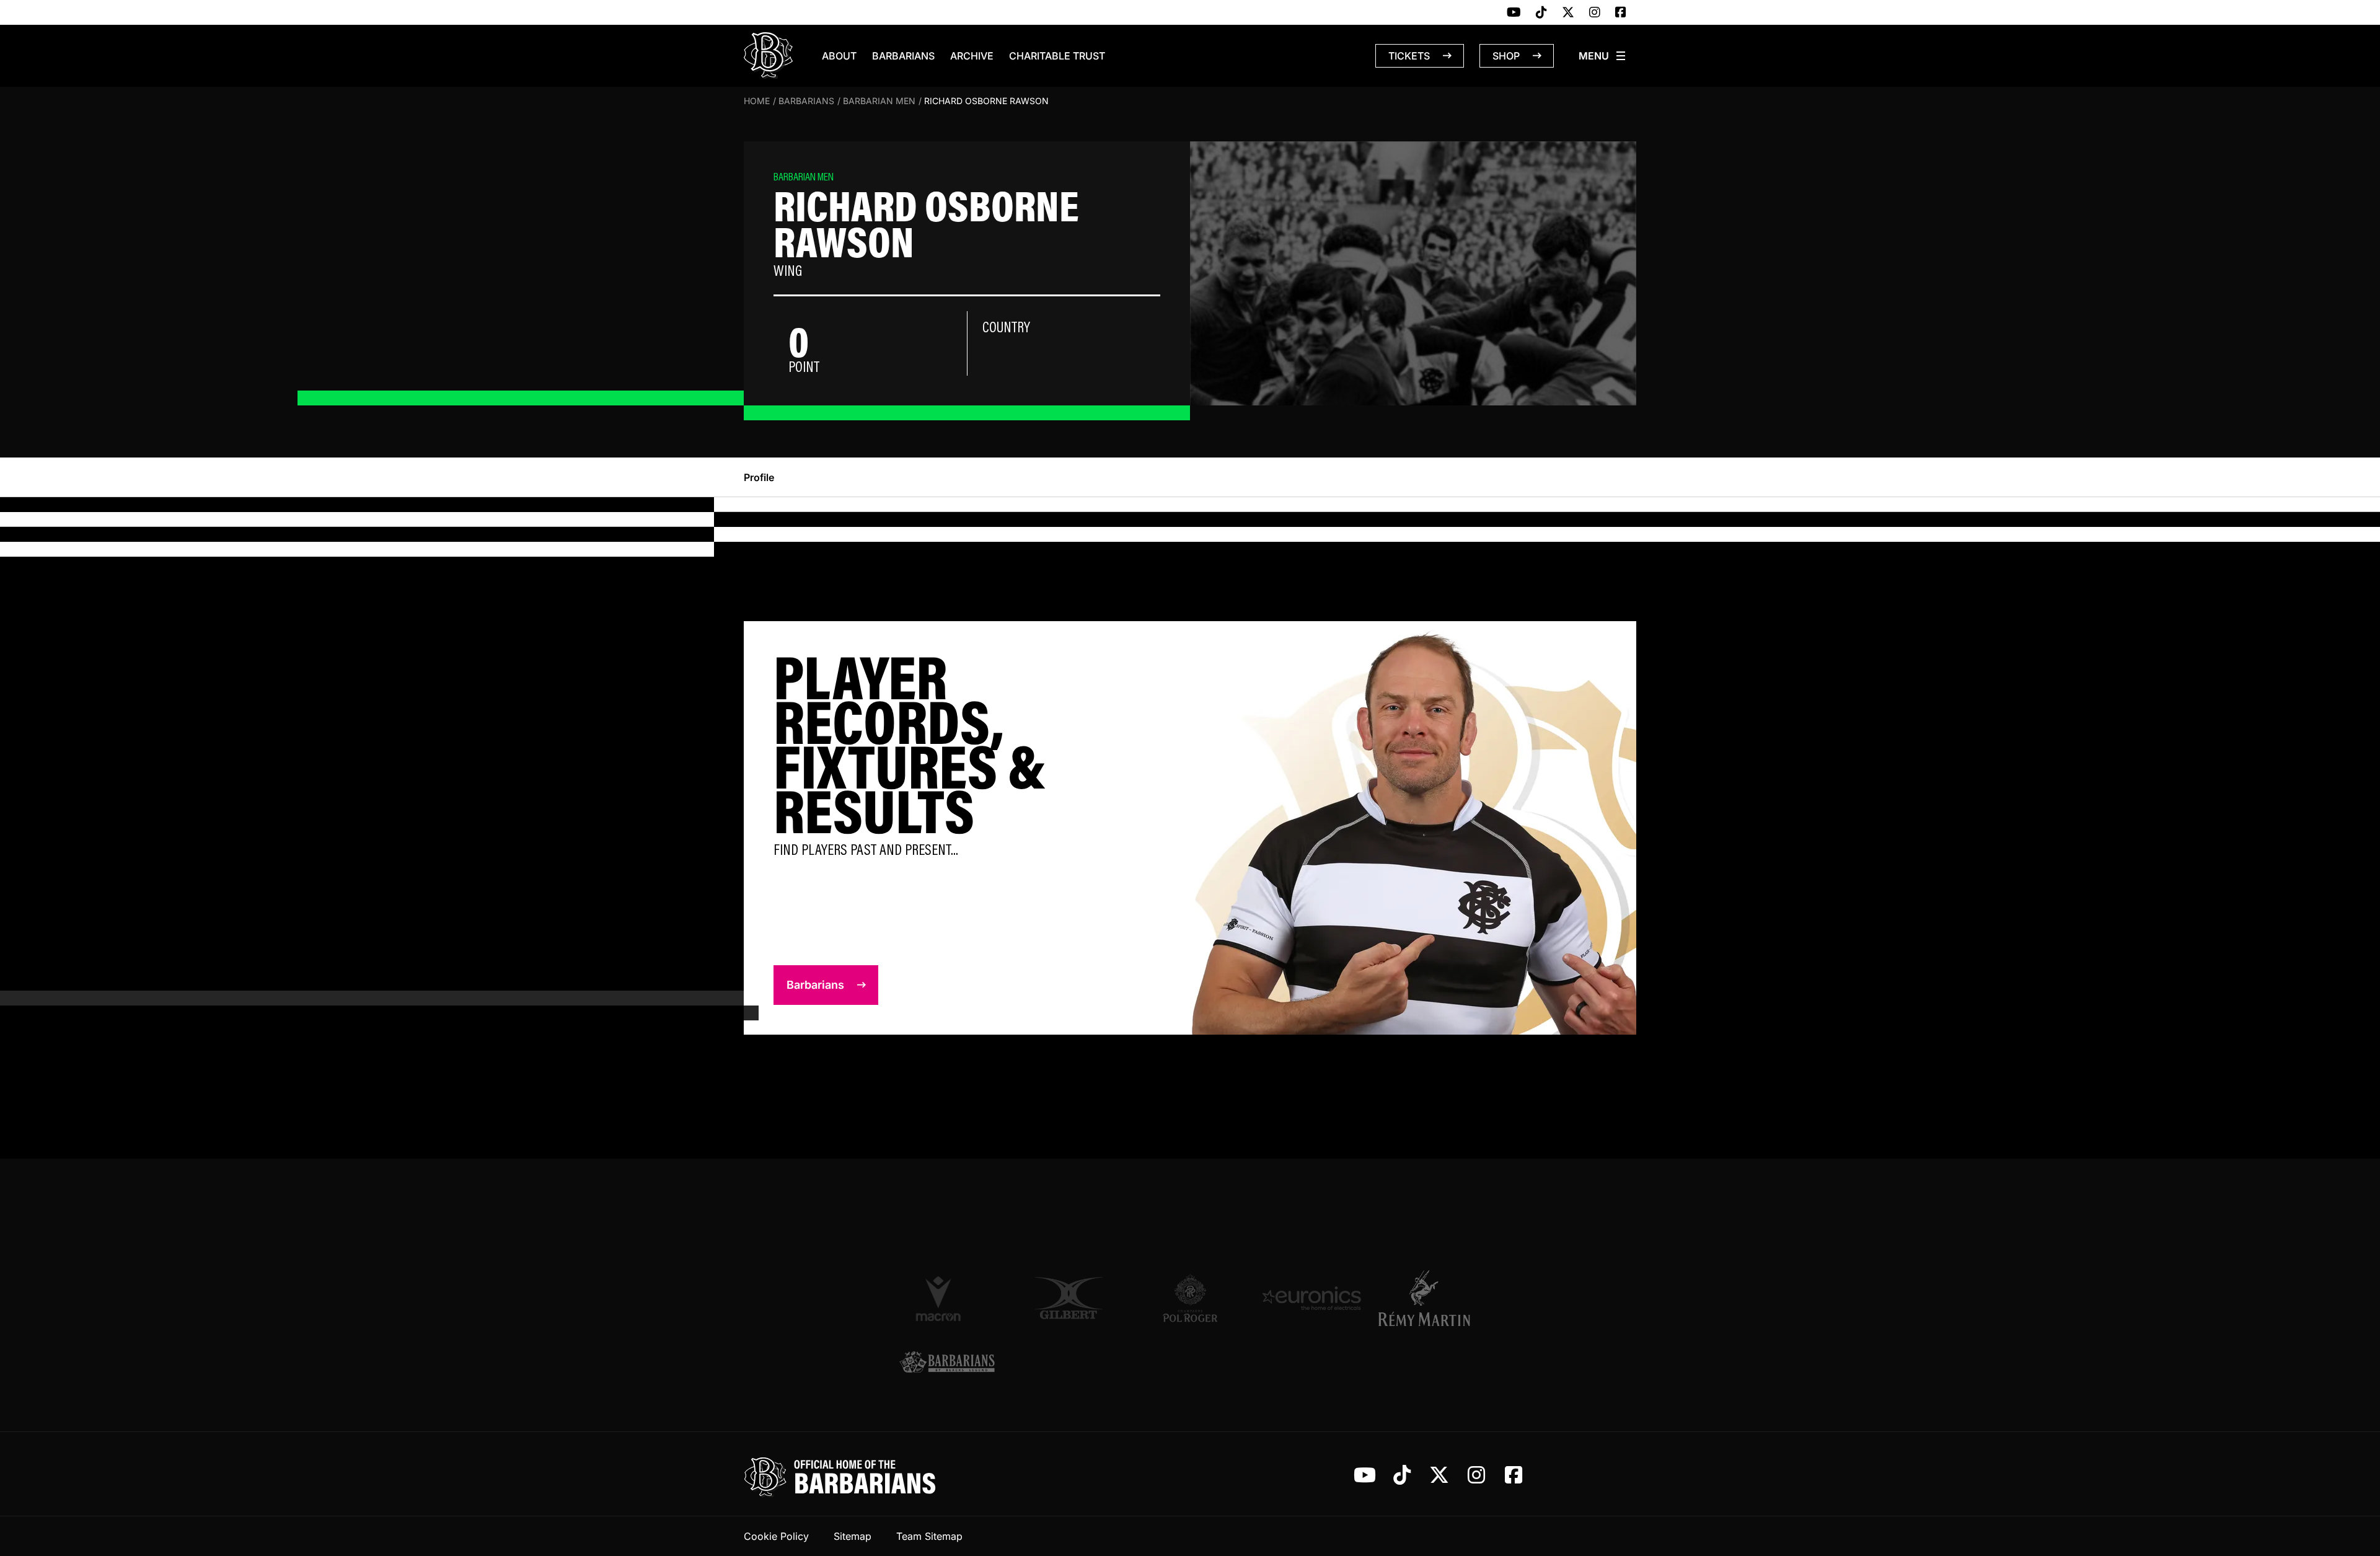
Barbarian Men (879, 101)
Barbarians (903, 56)
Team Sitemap (929, 1536)
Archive (972, 56)
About (839, 56)
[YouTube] (1514, 13)
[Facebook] (1621, 13)
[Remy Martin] (1433, 1298)
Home (757, 101)
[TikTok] (1541, 13)
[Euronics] (1311, 1298)
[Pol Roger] (1190, 1298)
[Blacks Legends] (947, 1364)
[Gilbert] (1069, 1298)
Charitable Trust (1057, 56)
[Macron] (947, 1298)
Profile (759, 477)
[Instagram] (1595, 13)
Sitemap (853, 1536)
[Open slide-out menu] (1603, 56)
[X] (1568, 13)
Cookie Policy (776, 1536)
